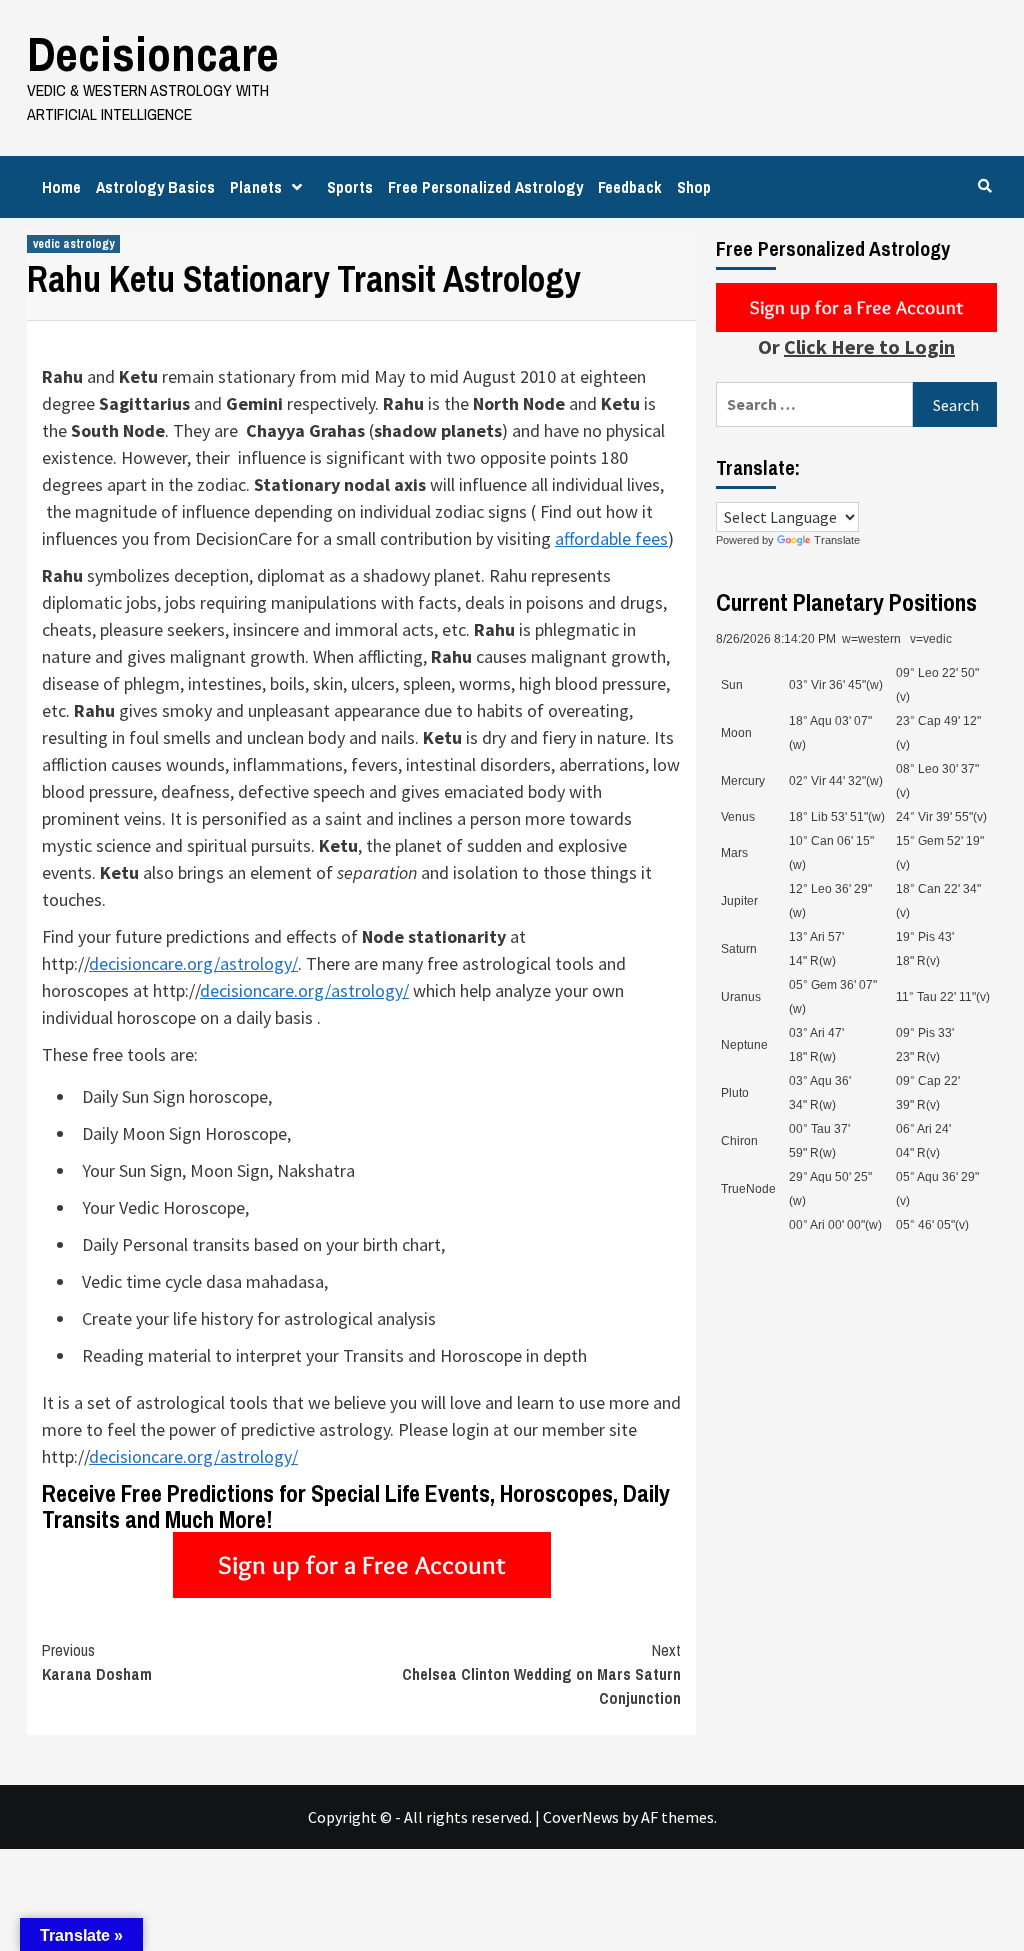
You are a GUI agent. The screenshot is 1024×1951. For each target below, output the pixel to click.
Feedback (630, 187)
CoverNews (581, 1817)
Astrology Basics (155, 187)
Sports (350, 187)
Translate (837, 540)
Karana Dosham (97, 1662)
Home (61, 187)
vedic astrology (73, 244)
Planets (256, 187)
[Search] (984, 186)
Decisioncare (153, 53)
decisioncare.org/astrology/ (193, 963)
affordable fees (611, 538)
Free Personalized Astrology (485, 187)
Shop (694, 187)
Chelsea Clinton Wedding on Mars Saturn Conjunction (541, 1674)
